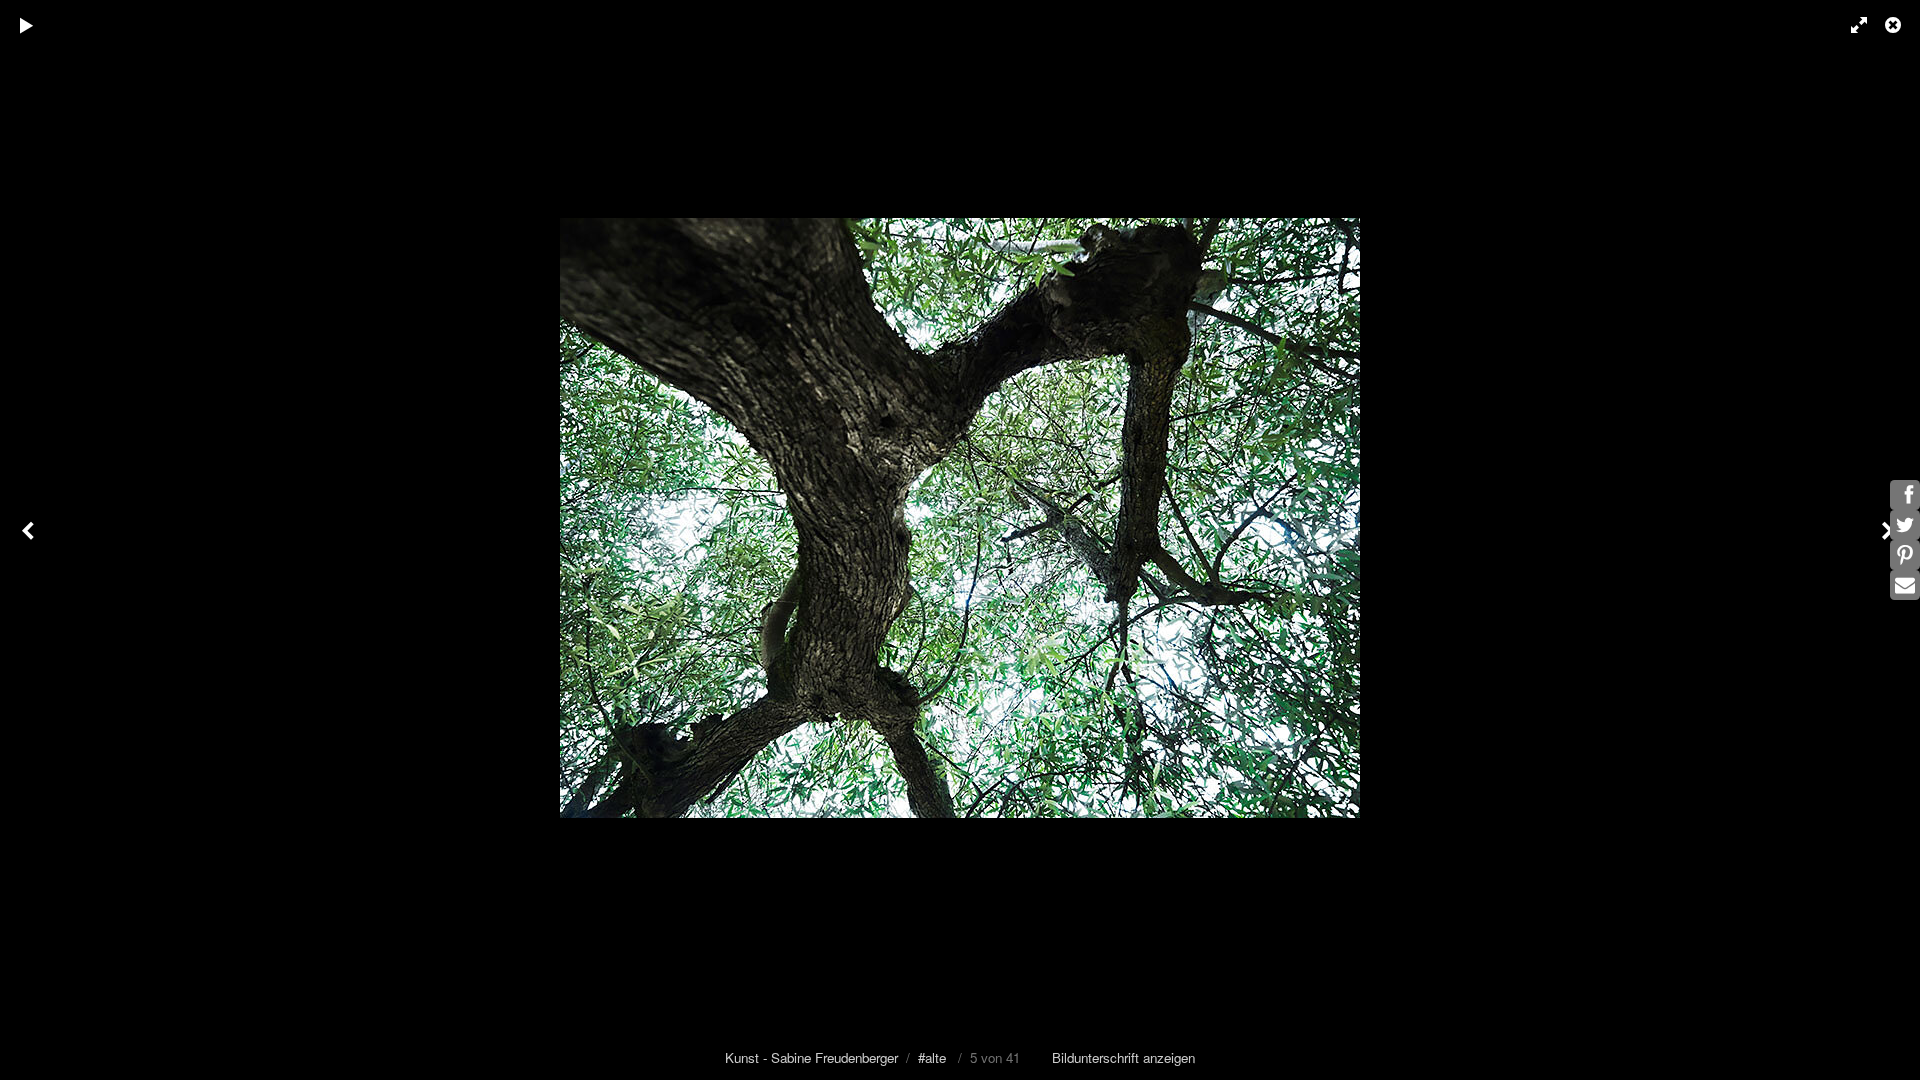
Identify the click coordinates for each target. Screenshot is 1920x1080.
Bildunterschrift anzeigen (1123, 1057)
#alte (932, 1057)
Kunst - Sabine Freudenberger (811, 1057)
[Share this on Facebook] (1905, 495)
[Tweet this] (1905, 525)
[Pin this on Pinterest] (1905, 555)
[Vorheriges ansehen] (30, 540)
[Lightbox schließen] (1895, 25)
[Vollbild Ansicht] (1850, 25)
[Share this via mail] (1905, 585)
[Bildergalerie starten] (27, 25)
